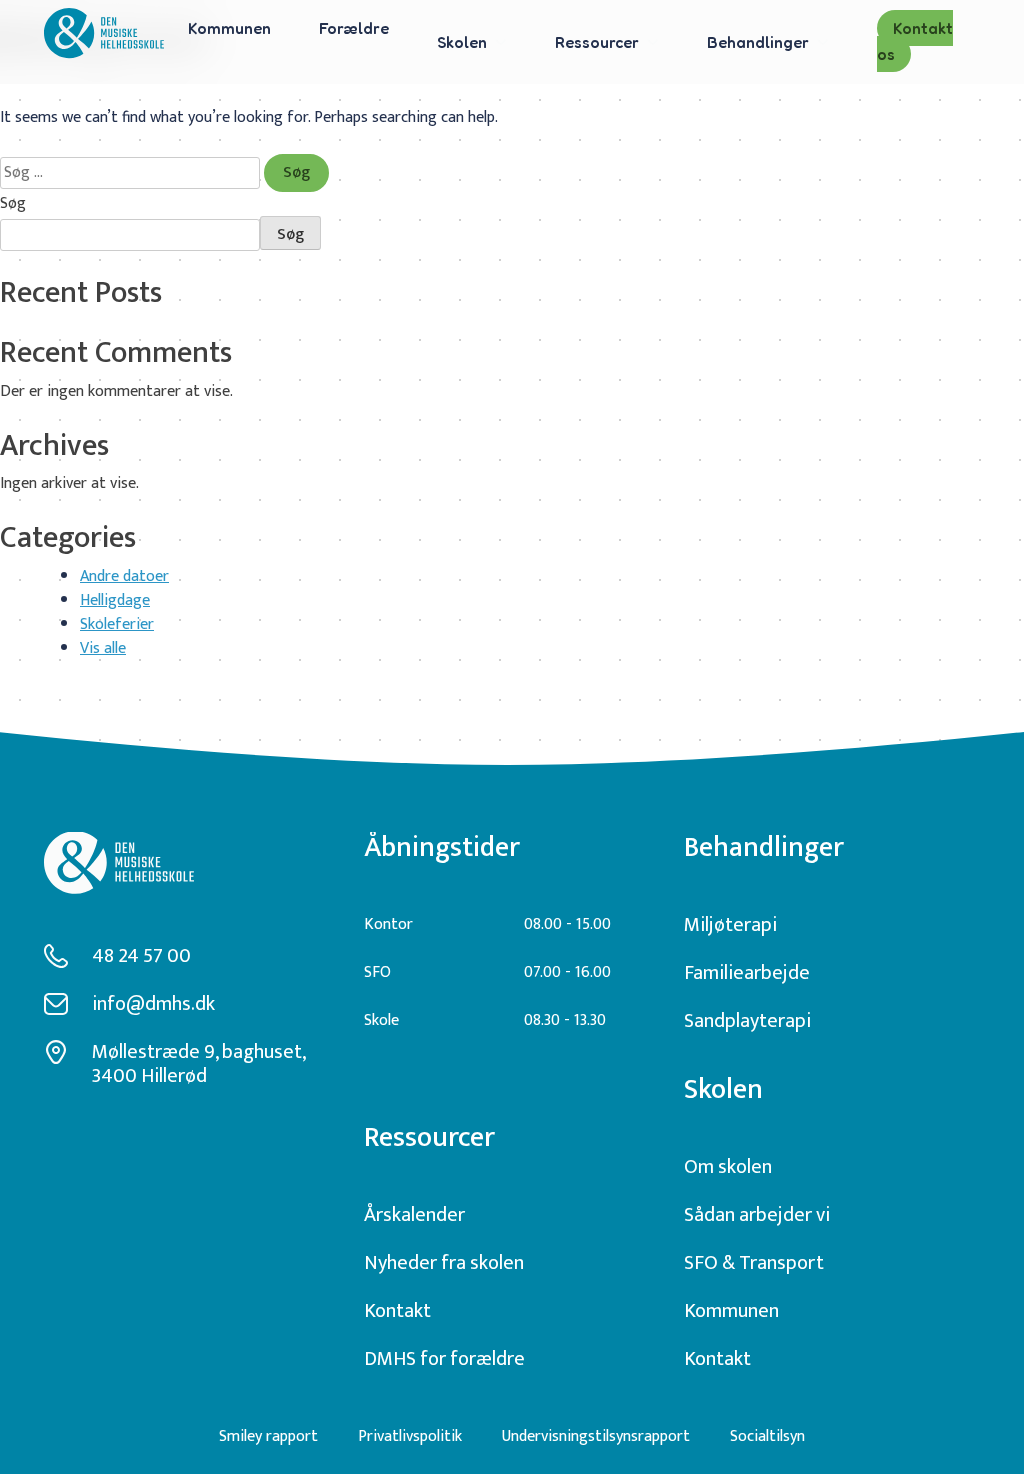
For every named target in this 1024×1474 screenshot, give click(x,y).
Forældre (354, 28)
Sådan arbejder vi (757, 1215)
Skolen (462, 42)
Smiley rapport (268, 1436)
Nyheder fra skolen (444, 1263)
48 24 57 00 (141, 956)
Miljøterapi (730, 925)
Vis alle (103, 648)
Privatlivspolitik (410, 1436)
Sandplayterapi (747, 1021)
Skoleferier (117, 624)
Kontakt (397, 1311)
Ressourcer (597, 42)
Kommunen (229, 28)
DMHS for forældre (444, 1359)
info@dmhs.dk (153, 1004)
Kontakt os (915, 41)
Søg (13, 204)
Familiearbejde (747, 973)
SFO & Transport (754, 1263)
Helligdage (115, 600)
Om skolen (728, 1167)
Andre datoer (124, 576)
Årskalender (414, 1215)
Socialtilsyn (767, 1436)
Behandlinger (758, 42)
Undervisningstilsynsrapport (596, 1436)
